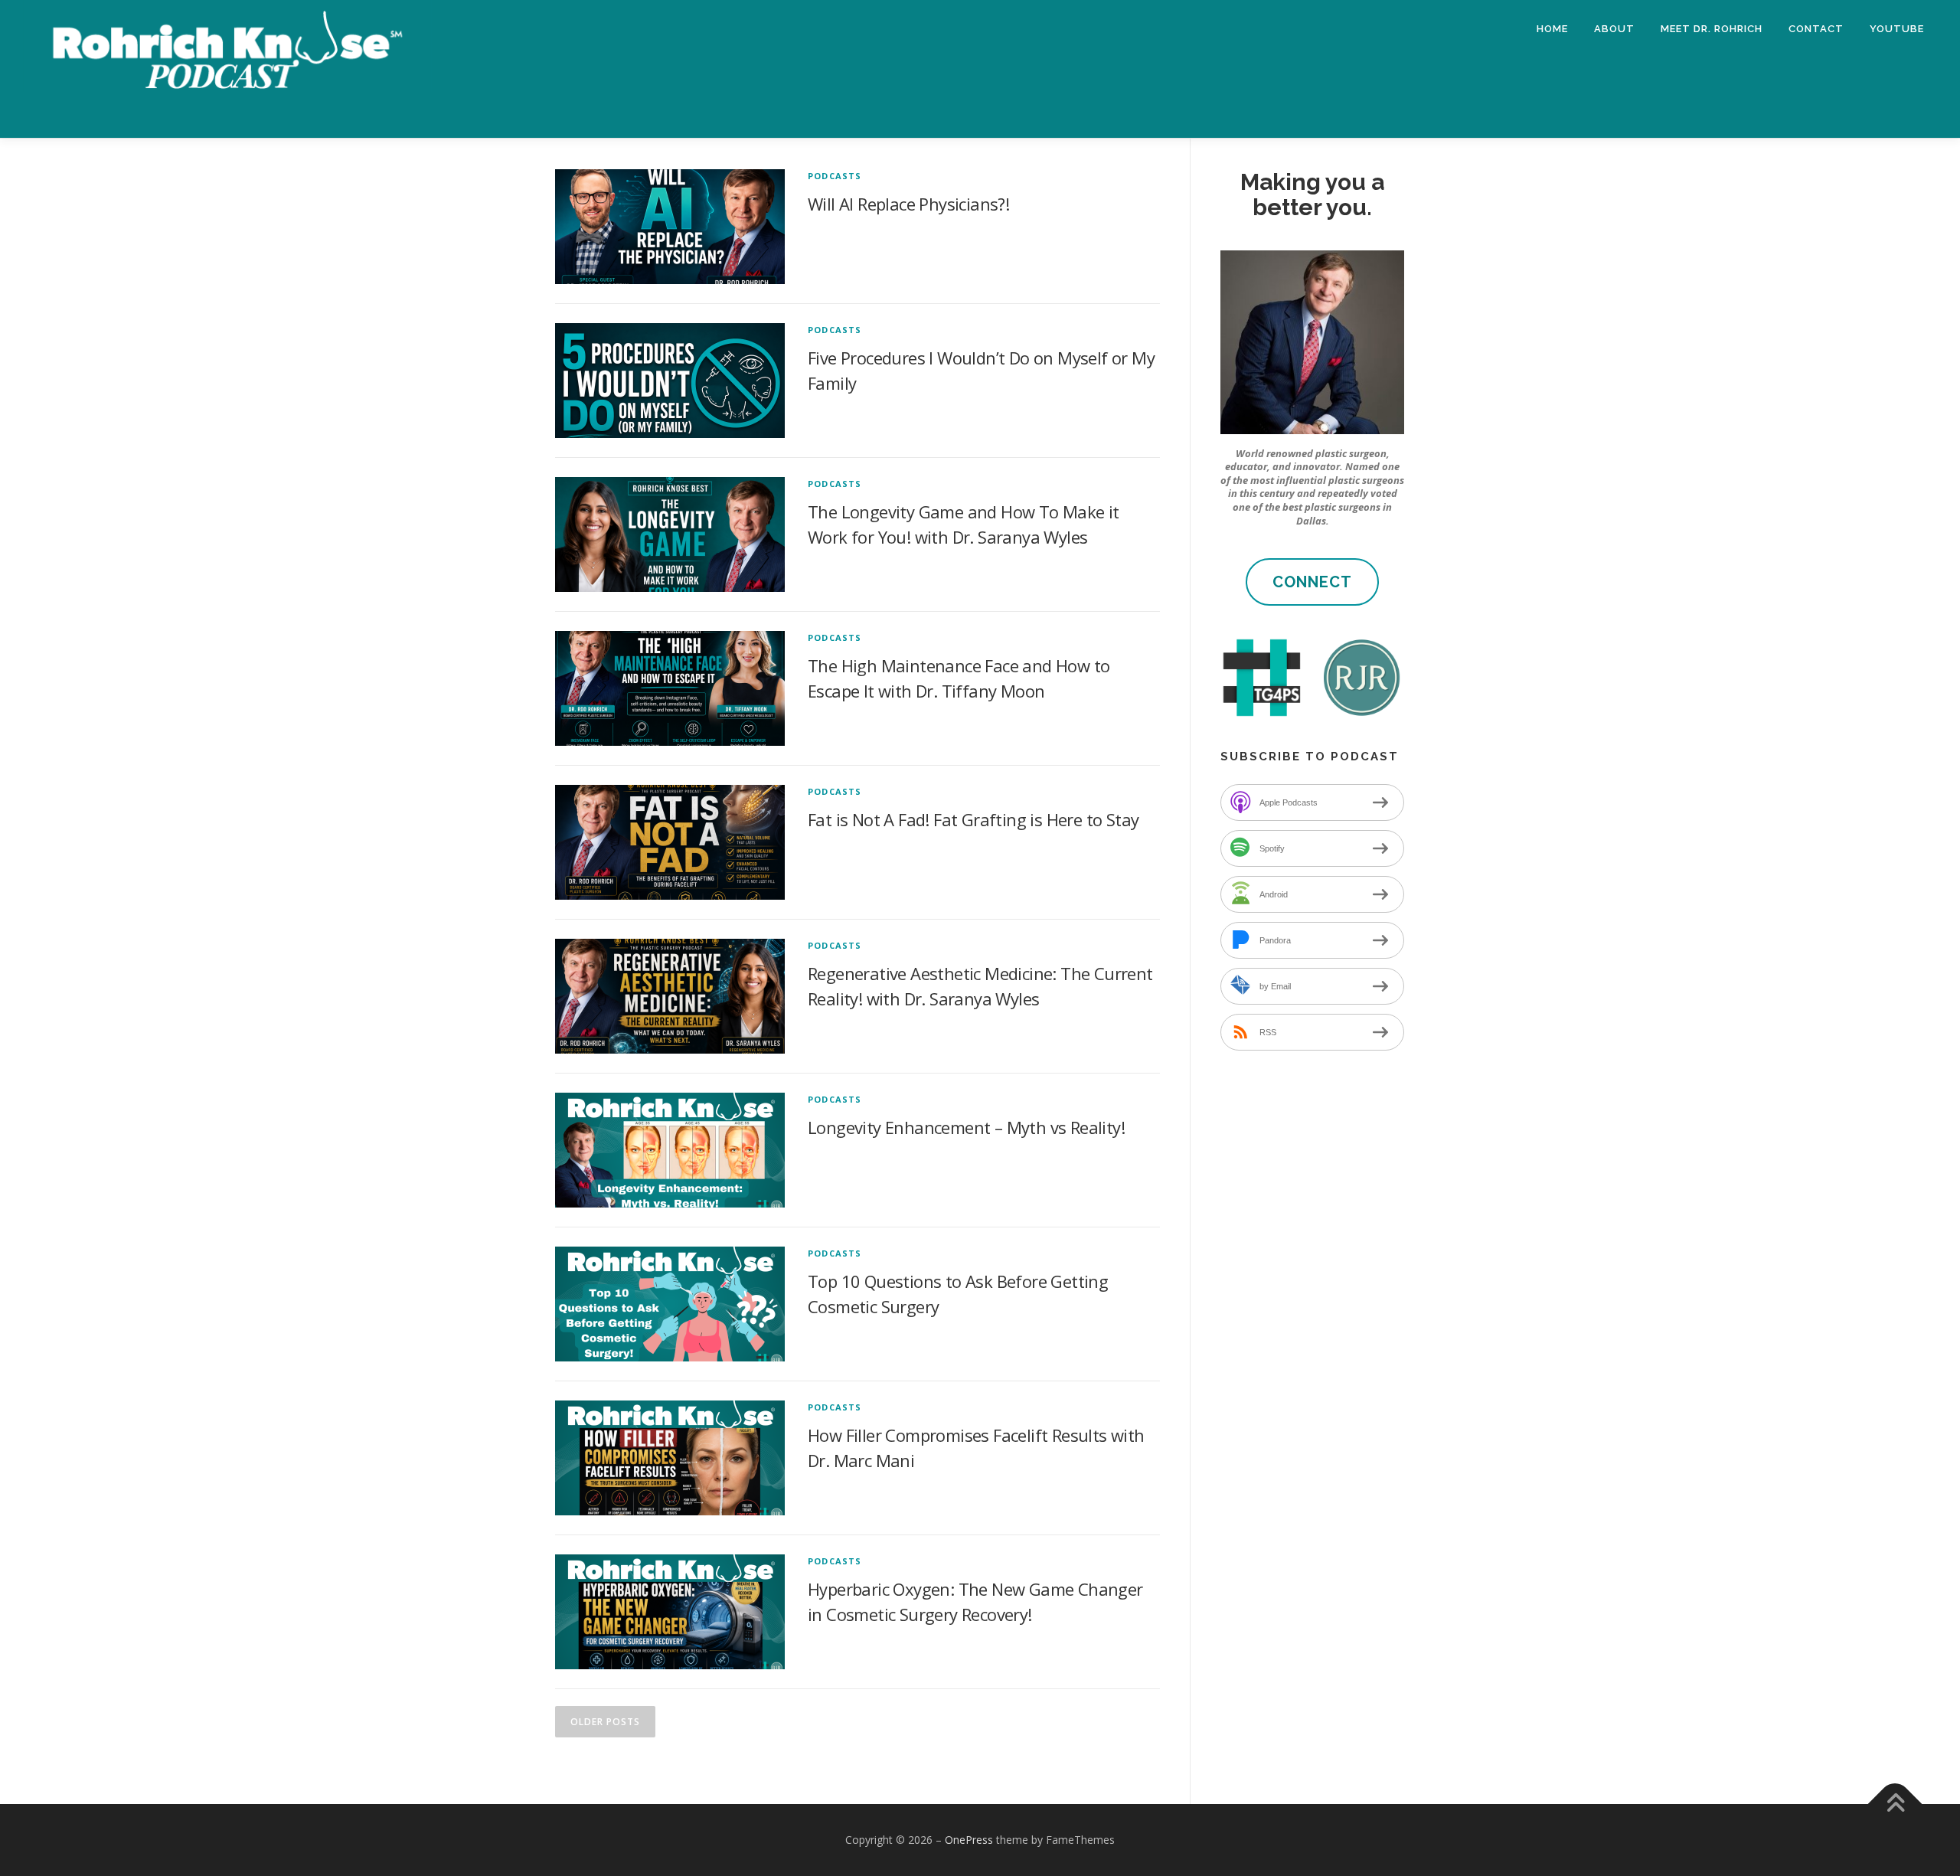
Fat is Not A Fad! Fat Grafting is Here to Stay (973, 819)
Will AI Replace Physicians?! (908, 204)
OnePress (969, 1840)
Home (1552, 29)
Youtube (1897, 29)
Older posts (605, 1722)
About (1614, 29)
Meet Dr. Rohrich (1712, 29)
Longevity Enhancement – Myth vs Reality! (966, 1127)
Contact (1816, 29)
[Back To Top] (1895, 1804)
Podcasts (835, 176)
